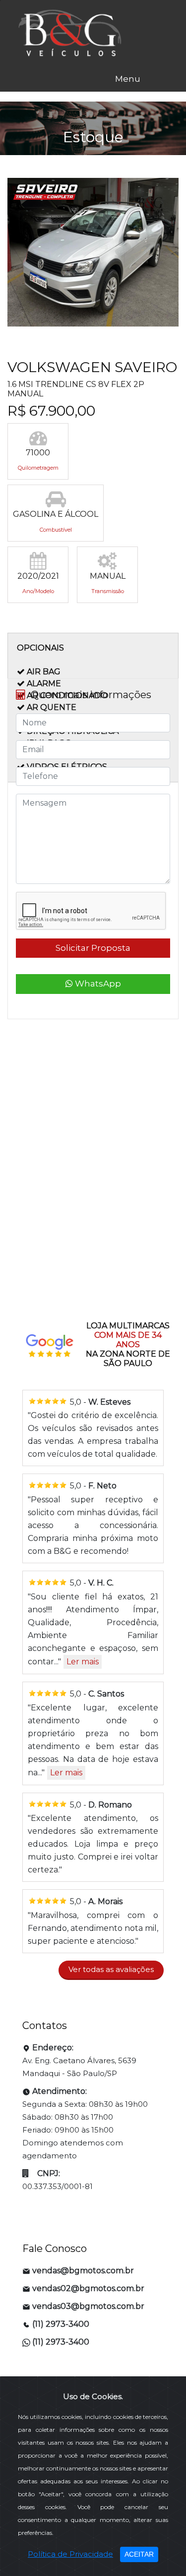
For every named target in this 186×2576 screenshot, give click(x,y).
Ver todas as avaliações (111, 1969)
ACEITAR (139, 2554)
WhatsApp (97, 984)
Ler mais (83, 1662)
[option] (93, 255)
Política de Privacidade (70, 2554)
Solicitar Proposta (93, 948)
